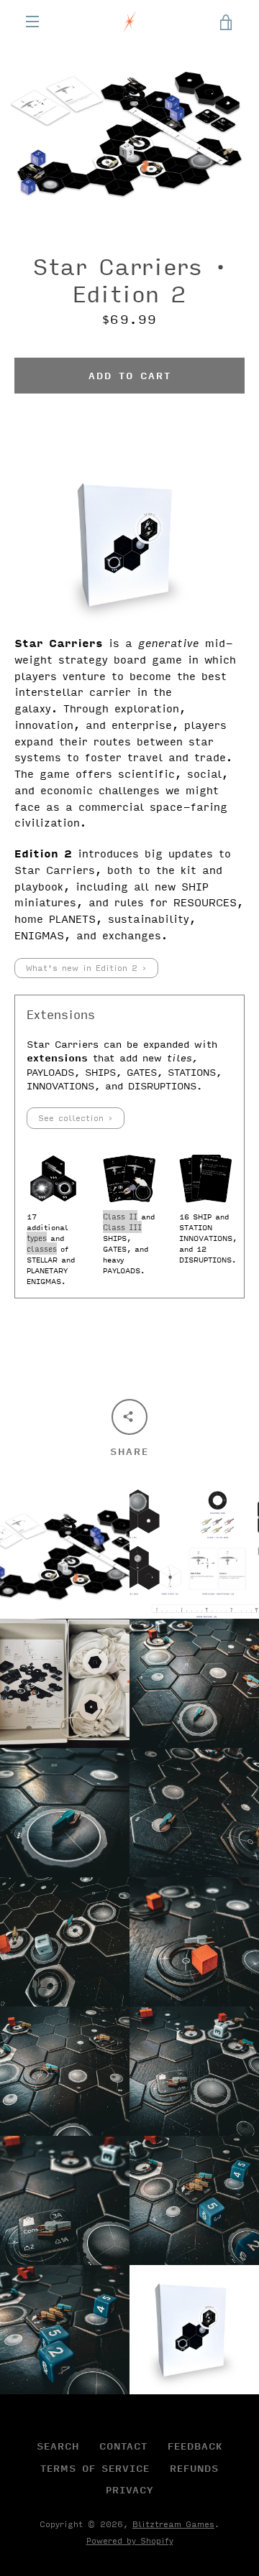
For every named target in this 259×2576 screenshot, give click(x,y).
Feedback (195, 2446)
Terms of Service (95, 2468)
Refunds (194, 2468)
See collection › (76, 1118)
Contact (123, 2446)
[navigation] (32, 22)
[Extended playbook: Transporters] (129, 1178)
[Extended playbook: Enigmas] (53, 1178)
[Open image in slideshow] (129, 133)
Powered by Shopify (130, 2540)
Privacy (129, 2490)
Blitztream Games (173, 2524)
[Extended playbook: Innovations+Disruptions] (206, 1178)
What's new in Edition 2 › (86, 968)
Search (58, 2446)
